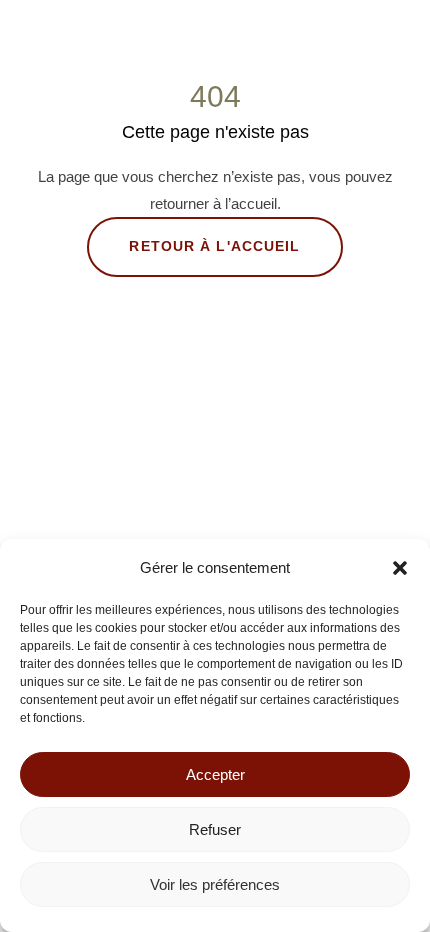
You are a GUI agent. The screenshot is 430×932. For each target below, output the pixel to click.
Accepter (215, 774)
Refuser (215, 829)
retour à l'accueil (214, 246)
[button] (400, 568)
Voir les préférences (215, 884)
